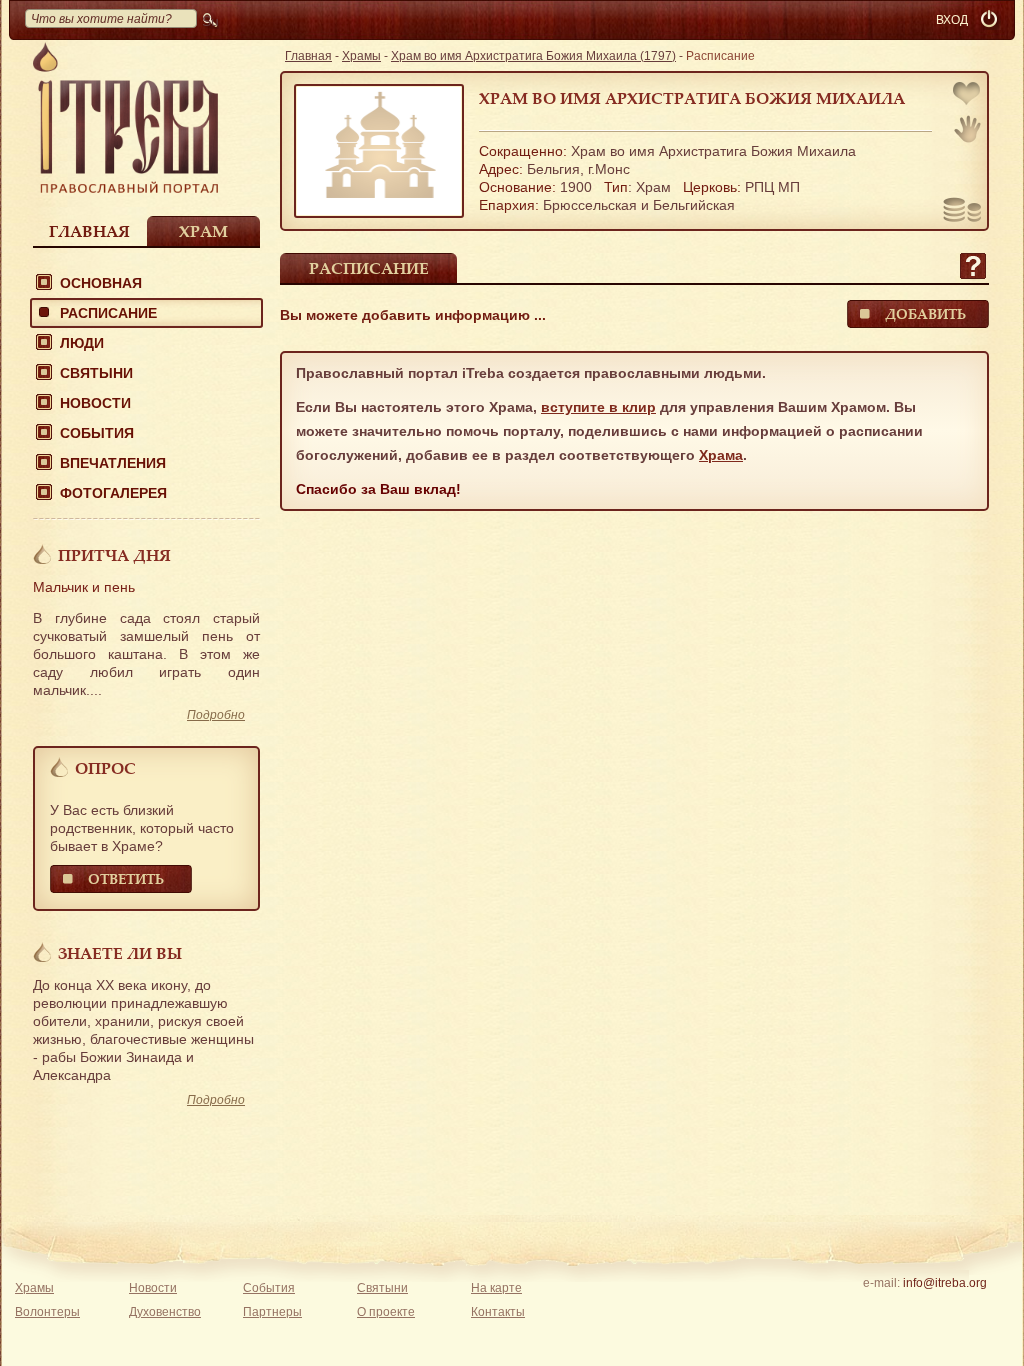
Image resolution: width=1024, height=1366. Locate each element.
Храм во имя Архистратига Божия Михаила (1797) (533, 56)
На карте (496, 1288)
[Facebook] (913, 1309)
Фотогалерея (113, 493)
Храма (721, 455)
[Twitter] (944, 1309)
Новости (95, 403)
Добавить (925, 313)
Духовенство (165, 1312)
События (97, 433)
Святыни (96, 373)
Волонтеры (47, 1312)
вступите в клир (598, 407)
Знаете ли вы (120, 953)
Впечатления (113, 463)
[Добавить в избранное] (968, 95)
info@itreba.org (945, 1283)
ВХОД (952, 20)
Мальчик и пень (84, 587)
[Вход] (991, 20)
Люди (82, 343)
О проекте (386, 1312)
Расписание (108, 313)
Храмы (361, 56)
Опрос (105, 768)
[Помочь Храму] (962, 212)
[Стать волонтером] (967, 129)
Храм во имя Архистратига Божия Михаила (692, 98)
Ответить (126, 878)
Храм (203, 231)
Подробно (216, 715)
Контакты (498, 1312)
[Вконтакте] (882, 1309)
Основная (101, 283)
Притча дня (114, 555)
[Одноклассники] (975, 1309)
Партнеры (272, 1312)
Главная (89, 231)
